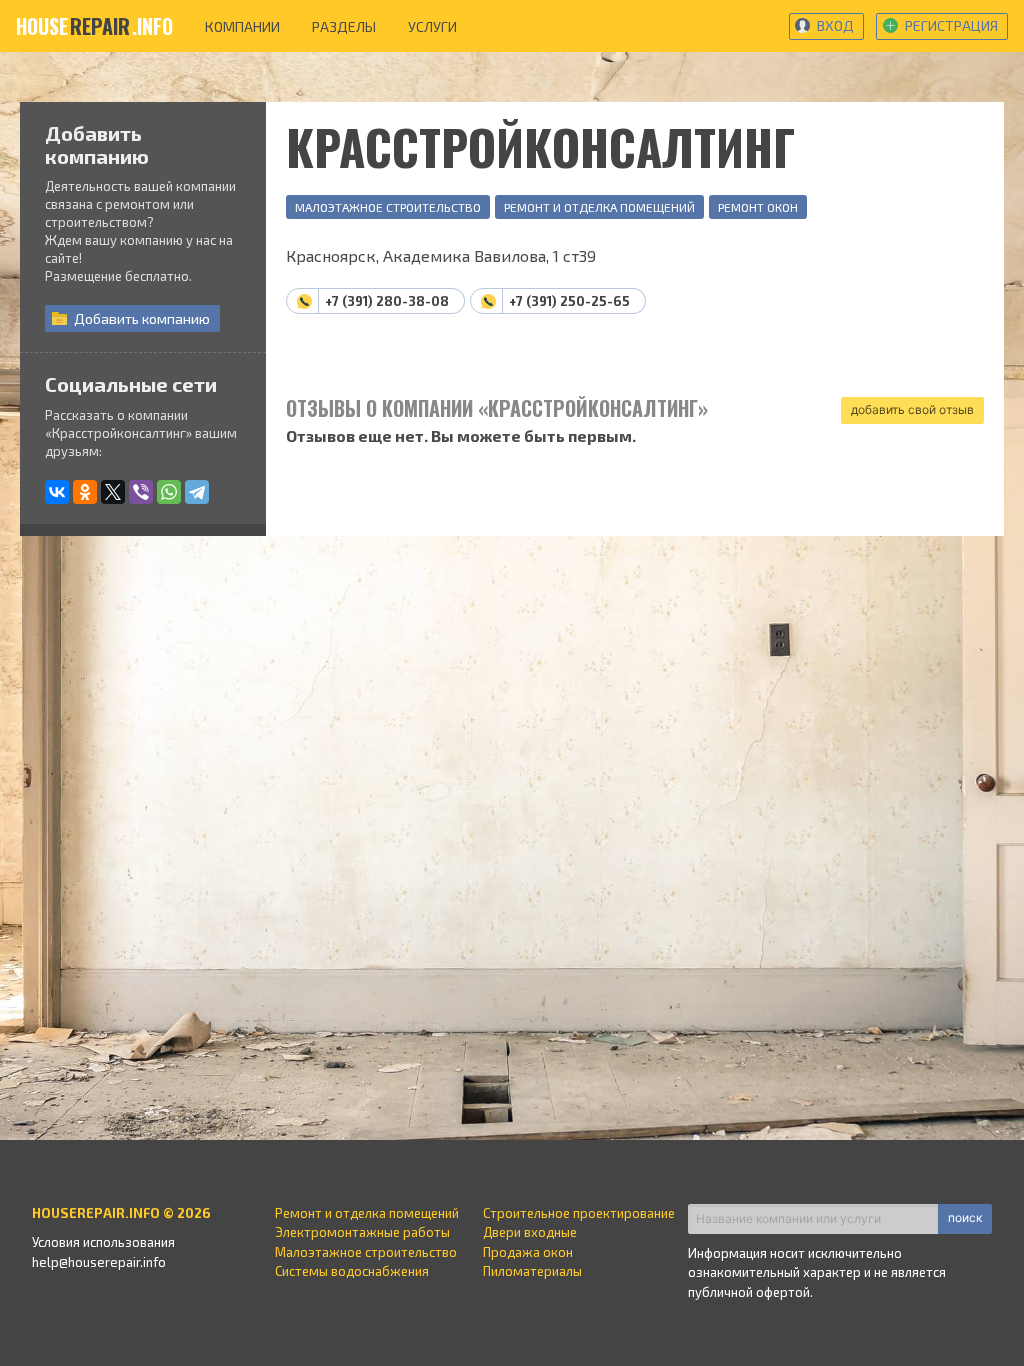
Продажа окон (528, 1252)
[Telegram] (197, 492)
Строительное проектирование (579, 1213)
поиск (965, 1217)
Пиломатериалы (532, 1271)
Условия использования (103, 1242)
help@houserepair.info (99, 1262)
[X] (113, 492)
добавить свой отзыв (912, 409)
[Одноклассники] (85, 492)
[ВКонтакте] (57, 492)
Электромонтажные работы (362, 1232)
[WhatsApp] (169, 492)
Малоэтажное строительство (388, 207)
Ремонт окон (758, 207)
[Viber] (141, 492)
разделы (344, 26)
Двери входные (530, 1232)
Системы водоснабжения (352, 1271)
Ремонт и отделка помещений (599, 207)
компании (242, 26)
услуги (432, 26)
